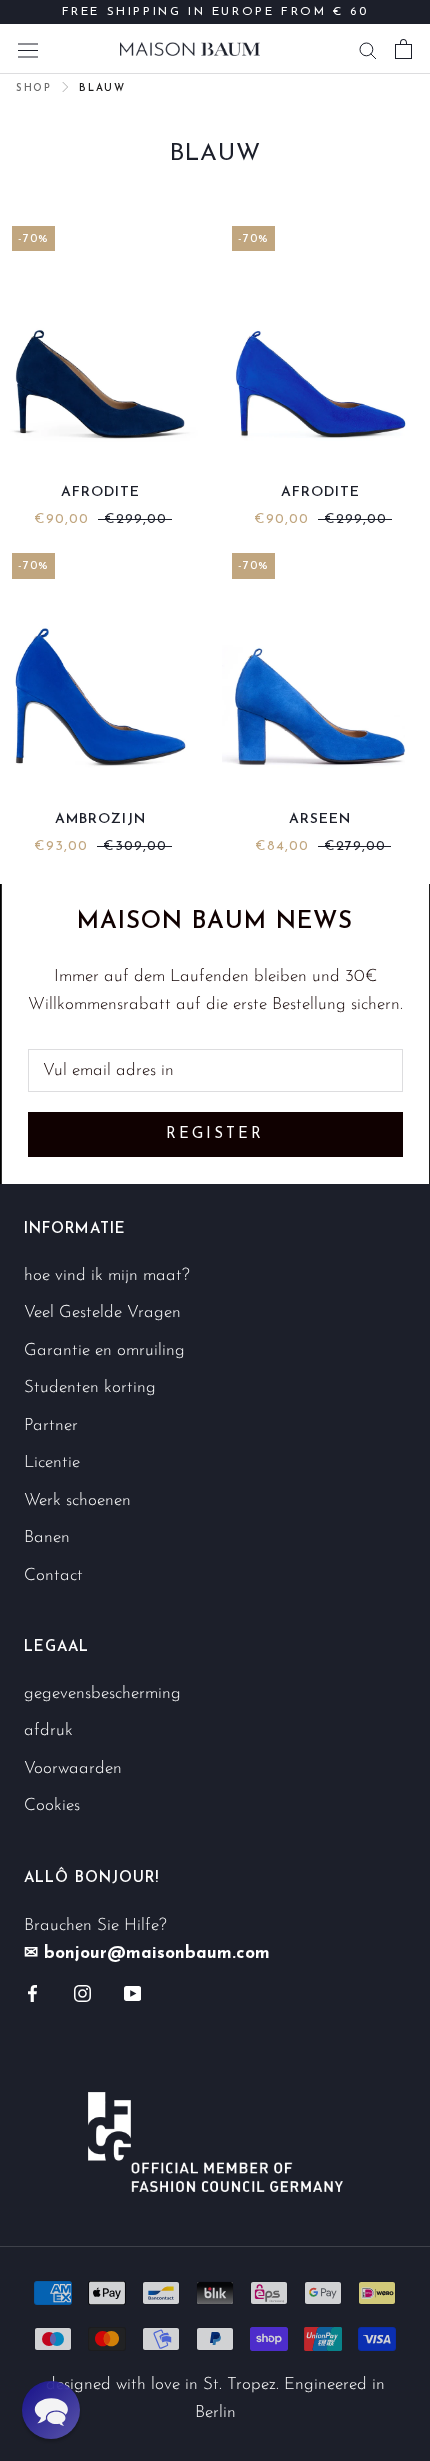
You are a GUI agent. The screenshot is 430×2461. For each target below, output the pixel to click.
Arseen (320, 819)
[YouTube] (132, 1993)
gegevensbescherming (102, 1693)
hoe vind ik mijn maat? (107, 1275)
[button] (51, 2410)
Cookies (52, 1805)
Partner (51, 1425)
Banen (47, 1537)
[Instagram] (82, 1993)
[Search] (368, 49)
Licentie (52, 1462)
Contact (53, 1575)
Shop (33, 88)
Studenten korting (90, 1387)
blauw (102, 88)
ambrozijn (100, 819)
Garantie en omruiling (104, 1350)
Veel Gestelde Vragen (102, 1312)
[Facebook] (32, 1993)
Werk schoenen (77, 1500)
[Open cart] (403, 49)
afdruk (48, 1730)
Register (215, 1134)
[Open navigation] (28, 48)
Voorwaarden (73, 1768)
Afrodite (100, 492)
